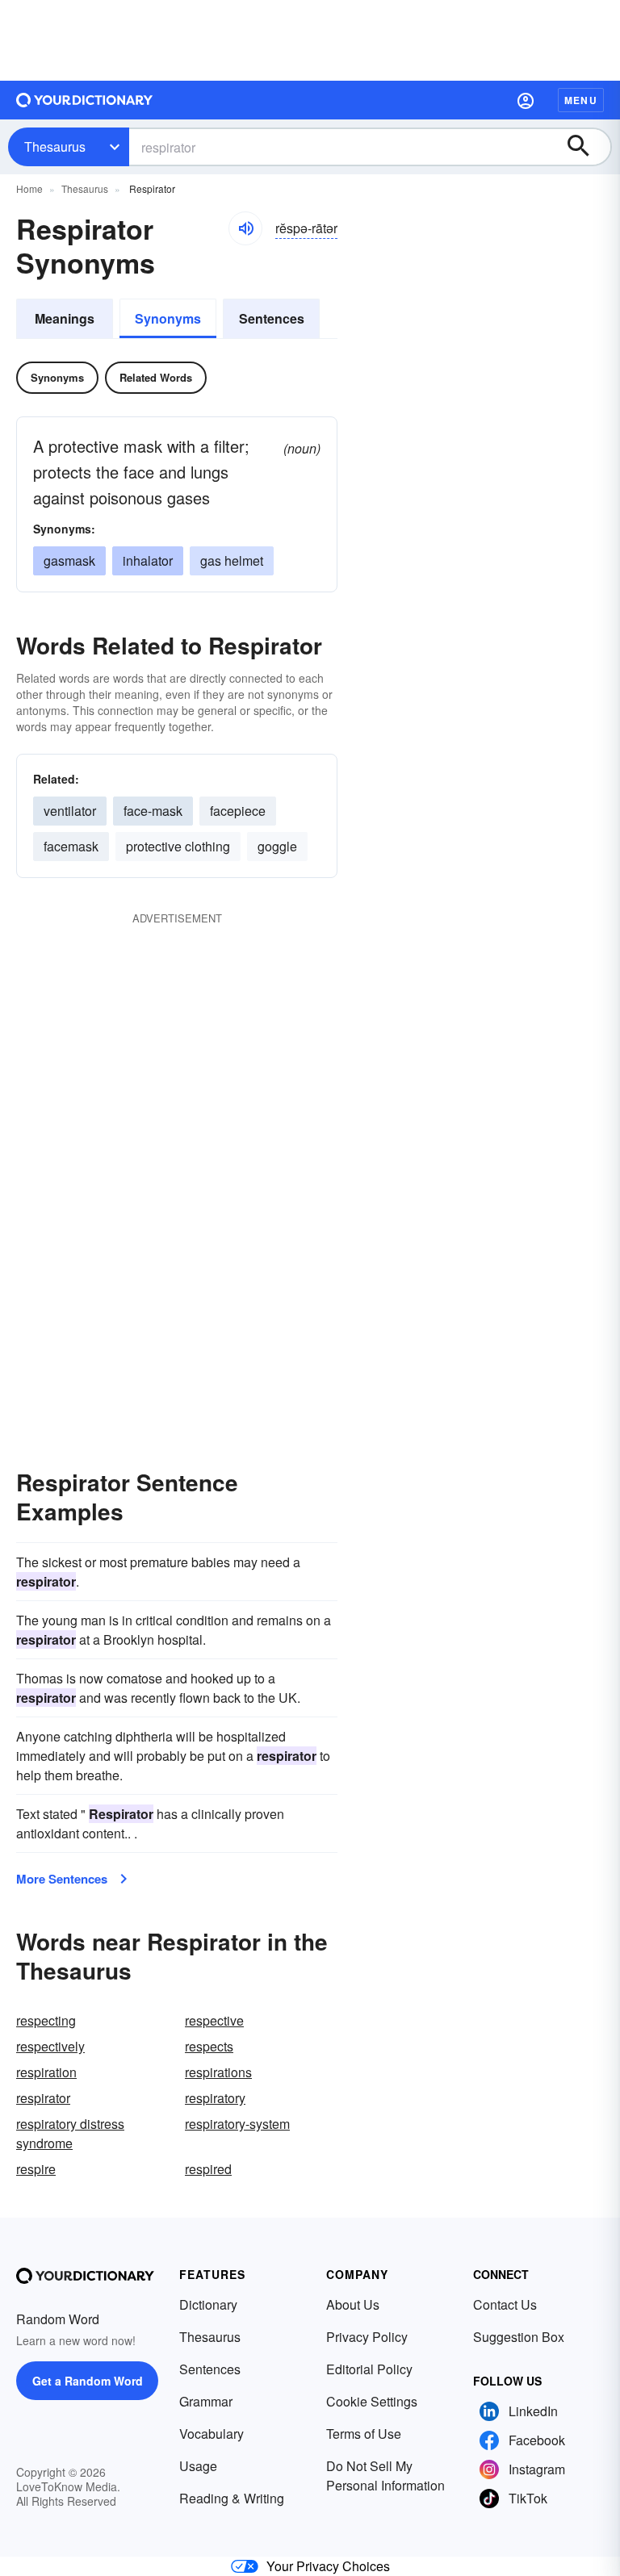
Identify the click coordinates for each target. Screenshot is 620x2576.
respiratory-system (237, 2124)
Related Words (156, 377)
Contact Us (505, 2304)
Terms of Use (364, 2434)
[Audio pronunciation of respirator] (245, 228)
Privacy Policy (367, 2337)
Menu (581, 100)
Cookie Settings (372, 2401)
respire (36, 2169)
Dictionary (208, 2304)
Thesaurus (55, 146)
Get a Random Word (88, 2381)
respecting (46, 2020)
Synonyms (168, 318)
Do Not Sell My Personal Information (385, 2476)
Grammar (206, 2401)
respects (209, 2046)
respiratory (215, 2098)
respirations (218, 2072)
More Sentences (62, 1879)
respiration (46, 2072)
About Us (353, 2304)
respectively (50, 2046)
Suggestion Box (519, 2337)
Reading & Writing (232, 2498)
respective (214, 2020)
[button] (526, 100)
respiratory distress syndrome (70, 2133)
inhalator (148, 560)
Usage (198, 2466)
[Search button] (586, 147)
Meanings (65, 318)
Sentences (272, 318)
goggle (277, 846)
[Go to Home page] (85, 100)
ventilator (70, 811)
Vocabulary (212, 2434)
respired (208, 2169)
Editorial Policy (369, 2369)
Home (29, 188)
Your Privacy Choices (328, 2566)
